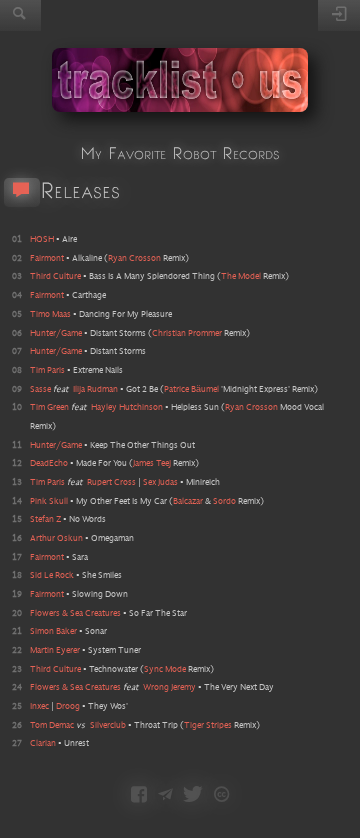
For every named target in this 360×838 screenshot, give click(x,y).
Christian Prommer (187, 333)
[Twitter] (193, 796)
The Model (241, 276)
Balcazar (188, 501)
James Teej (152, 463)
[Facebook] (139, 796)
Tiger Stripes (208, 725)
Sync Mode (165, 669)
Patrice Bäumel (191, 389)
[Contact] (165, 796)
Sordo (224, 501)
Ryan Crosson (134, 258)
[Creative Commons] (221, 796)
